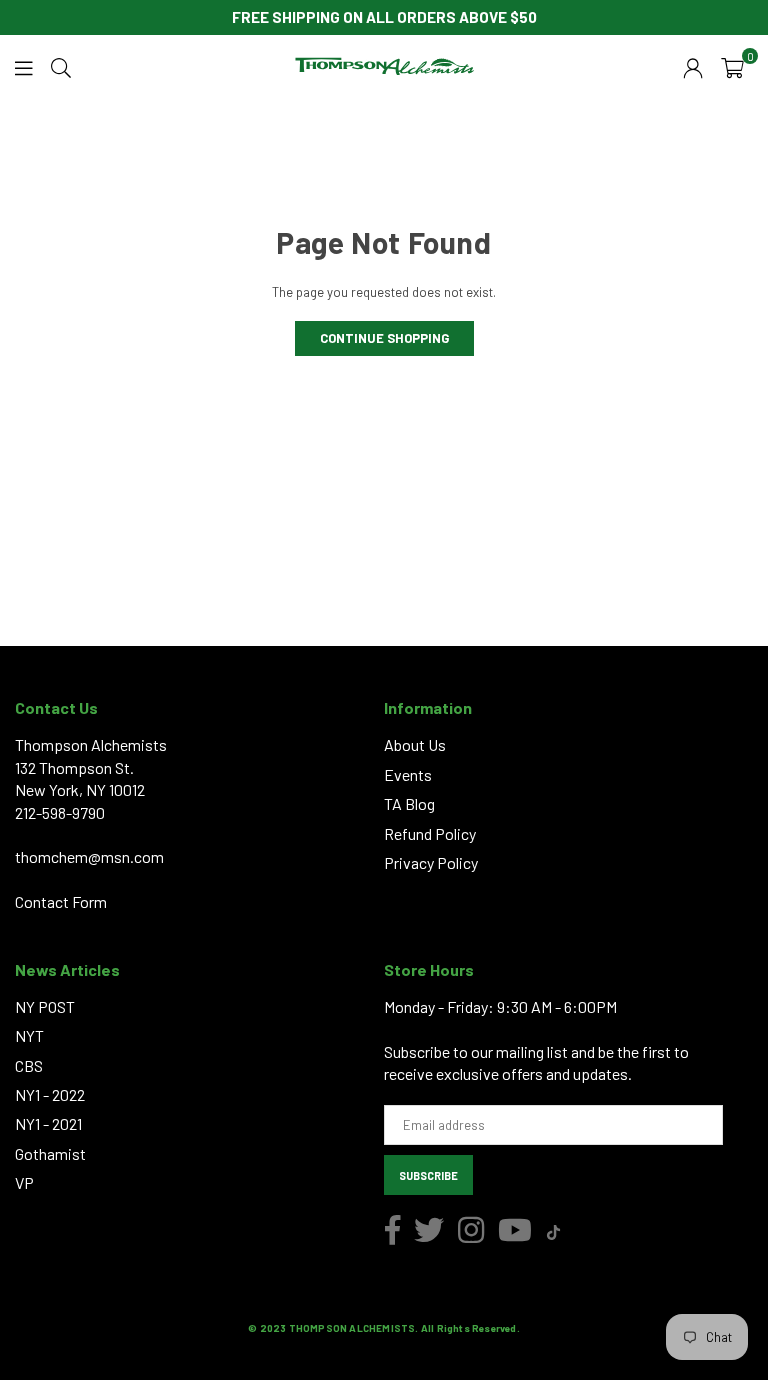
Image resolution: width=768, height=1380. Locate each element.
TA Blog (409, 803)
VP (24, 1182)
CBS (29, 1065)
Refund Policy (430, 833)
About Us (415, 744)
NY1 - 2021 (48, 1123)
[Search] (61, 66)
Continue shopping (384, 338)
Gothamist (50, 1153)
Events (408, 774)
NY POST (45, 1006)
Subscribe (428, 1175)
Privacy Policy (431, 862)
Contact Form (61, 901)
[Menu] (24, 66)
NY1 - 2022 (50, 1094)
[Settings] (693, 66)
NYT (29, 1035)
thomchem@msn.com (89, 856)
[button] (732, 66)
